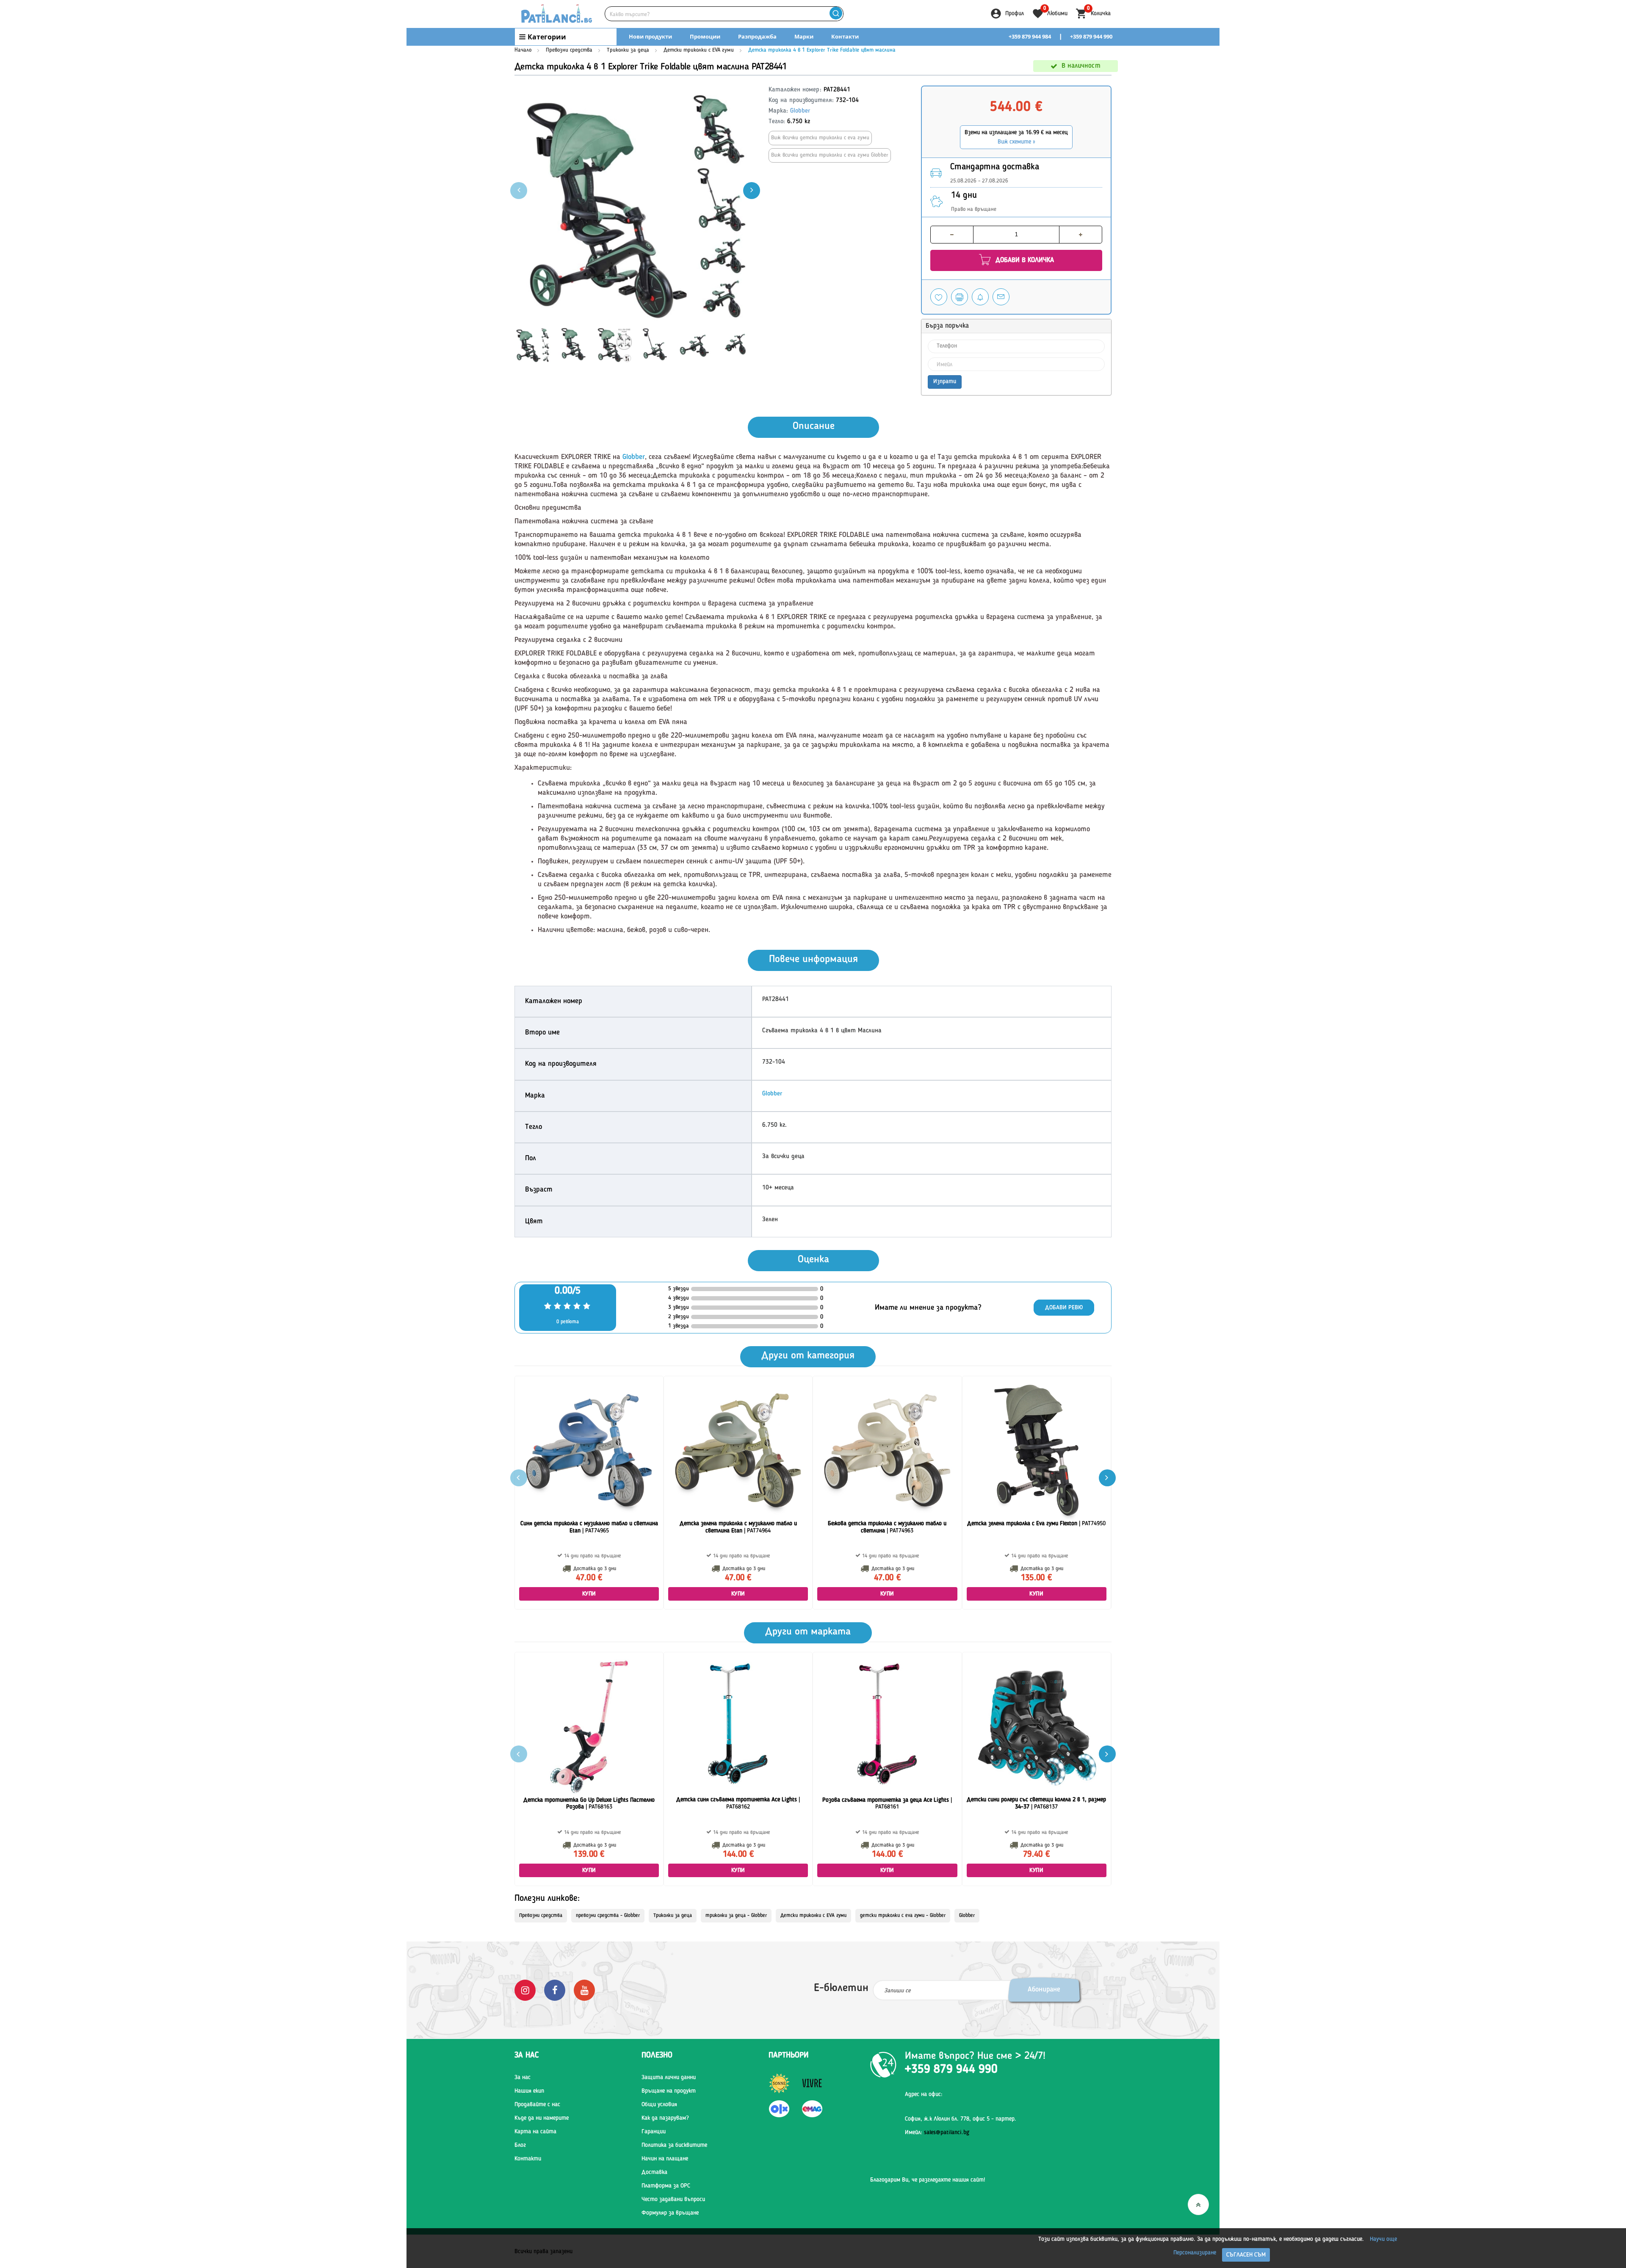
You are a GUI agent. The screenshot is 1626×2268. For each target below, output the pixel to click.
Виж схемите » (1016, 142)
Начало (523, 50)
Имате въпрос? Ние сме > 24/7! (975, 2056)
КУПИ (589, 1594)
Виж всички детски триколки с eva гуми (820, 138)
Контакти (845, 36)
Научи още (1383, 2239)
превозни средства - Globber (608, 1916)
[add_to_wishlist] (939, 297)
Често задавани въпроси (673, 2199)
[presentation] (752, 191)
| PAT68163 (589, 1804)
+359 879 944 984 (1030, 36)
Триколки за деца (628, 50)
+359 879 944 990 (1091, 36)
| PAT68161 (887, 1804)
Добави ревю (1064, 1308)
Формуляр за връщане (670, 2213)
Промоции (705, 36)
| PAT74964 (738, 1527)
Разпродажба (757, 36)
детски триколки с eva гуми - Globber (903, 1916)
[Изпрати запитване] (1001, 297)
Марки (804, 36)
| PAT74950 (1036, 1524)
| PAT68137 (1036, 1803)
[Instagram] (525, 1990)
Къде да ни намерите (542, 2118)
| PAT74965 (589, 1527)
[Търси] (836, 14)
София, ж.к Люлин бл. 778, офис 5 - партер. (961, 2119)
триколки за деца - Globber (736, 1916)
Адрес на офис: (924, 2094)
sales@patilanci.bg (947, 2132)
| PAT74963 (887, 1527)
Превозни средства (569, 50)
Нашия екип (529, 2091)
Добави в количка (1024, 260)
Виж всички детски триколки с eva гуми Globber (830, 155)
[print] (960, 297)
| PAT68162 (738, 1803)
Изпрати (945, 382)
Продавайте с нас (537, 2105)
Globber (800, 111)
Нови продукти (650, 36)
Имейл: (937, 2132)
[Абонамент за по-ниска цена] (980, 297)
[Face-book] (555, 1990)
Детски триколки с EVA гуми (699, 50)
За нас (523, 2077)
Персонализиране (1195, 2253)
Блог (520, 2145)
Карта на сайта (535, 2132)
